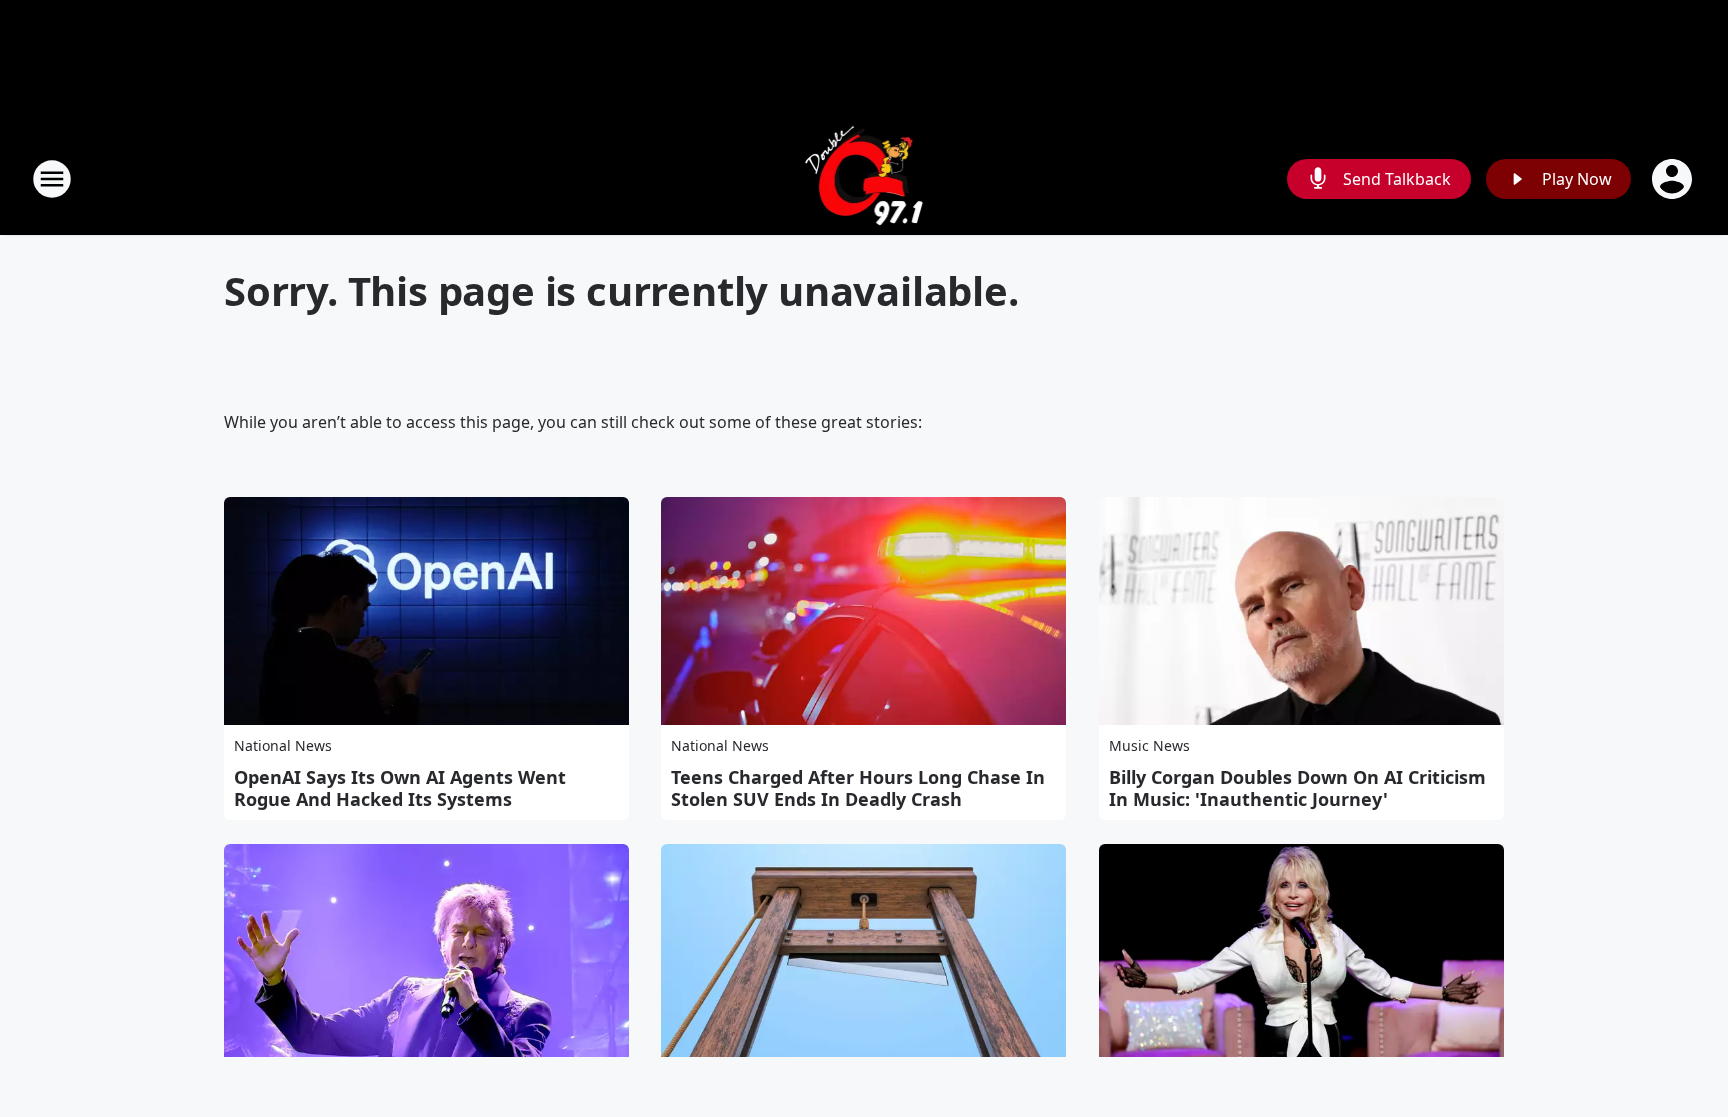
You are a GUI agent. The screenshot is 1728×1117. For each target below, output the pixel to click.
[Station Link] (864, 178)
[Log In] (1674, 179)
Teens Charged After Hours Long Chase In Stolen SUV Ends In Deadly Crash (858, 788)
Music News (1149, 745)
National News (283, 745)
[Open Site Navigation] (52, 179)
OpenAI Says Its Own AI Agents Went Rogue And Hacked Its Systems (400, 788)
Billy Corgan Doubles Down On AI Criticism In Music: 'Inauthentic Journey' (1297, 788)
